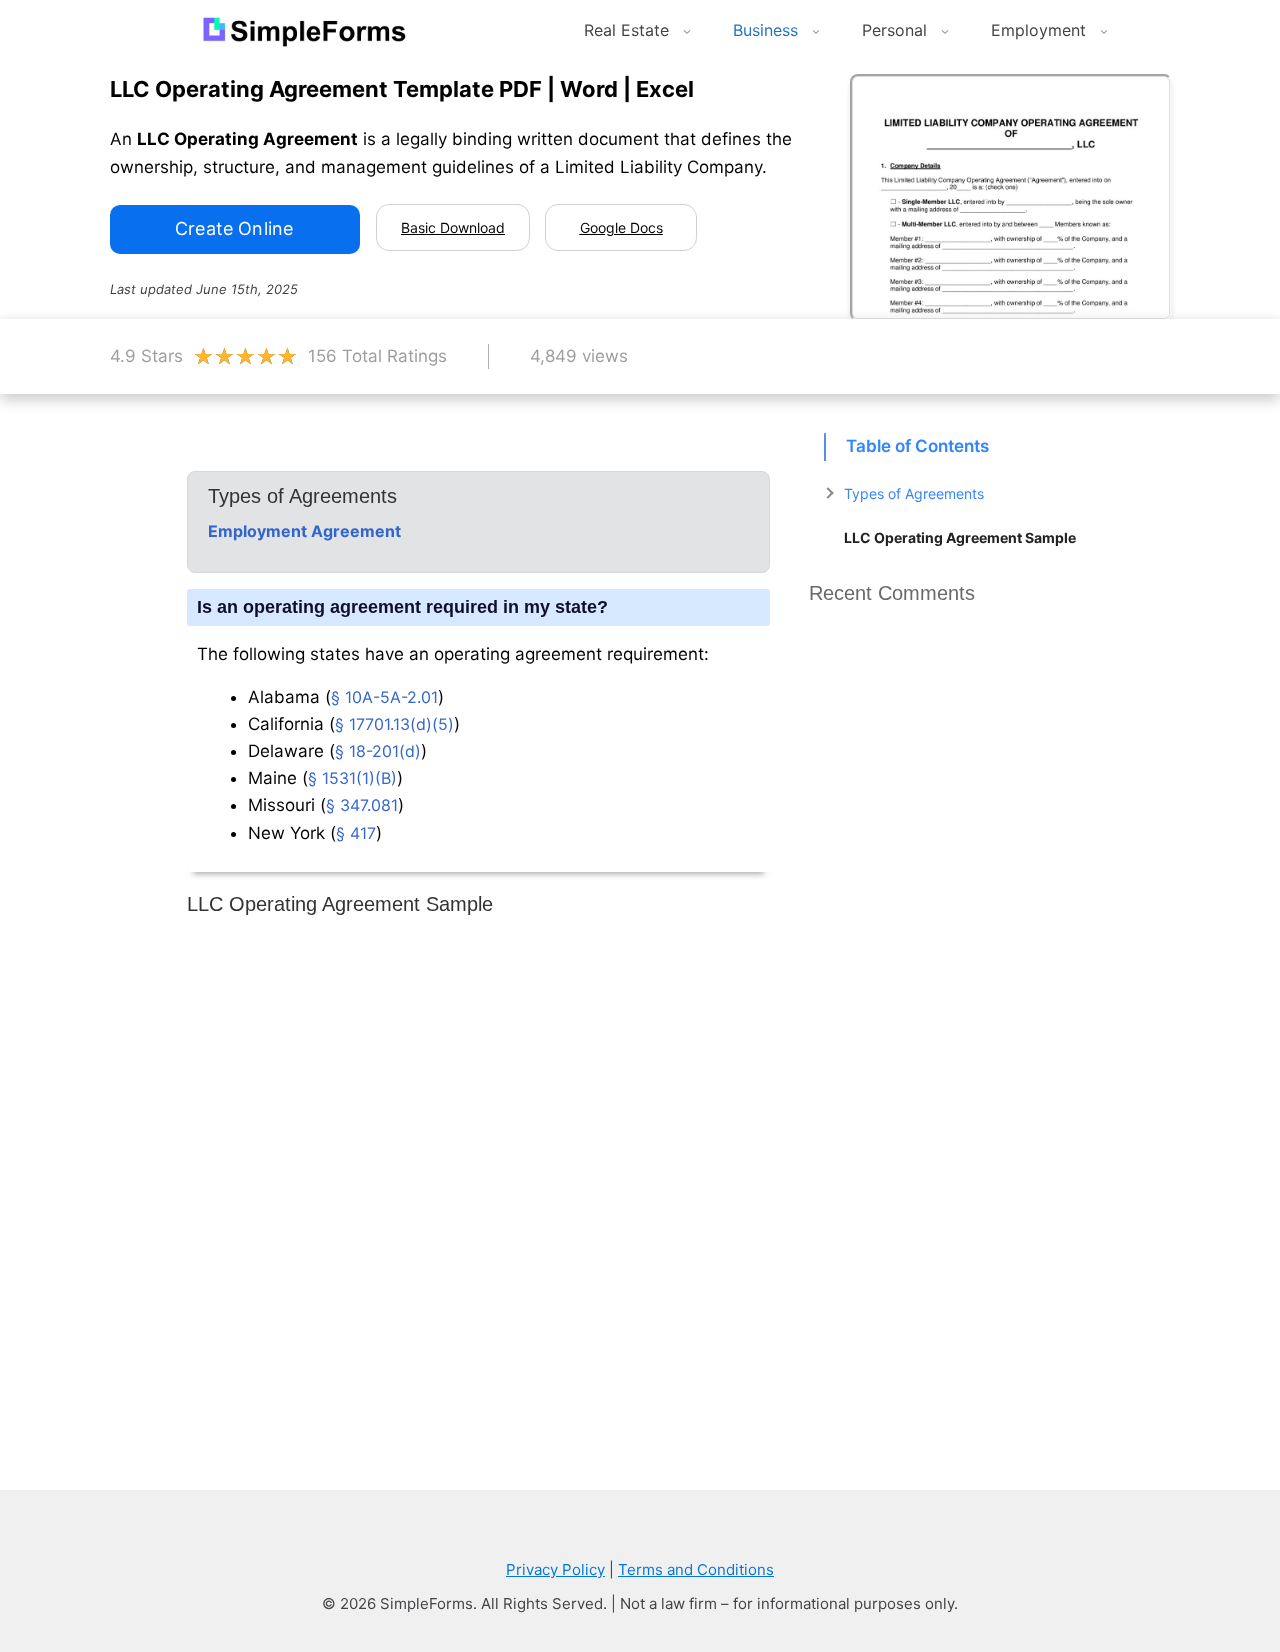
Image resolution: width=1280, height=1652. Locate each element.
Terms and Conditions (696, 1569)
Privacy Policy (555, 1569)
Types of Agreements (914, 493)
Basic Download (453, 227)
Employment (1038, 30)
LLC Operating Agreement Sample (960, 537)
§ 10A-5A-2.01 (384, 697)
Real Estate (626, 30)
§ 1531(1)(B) (352, 778)
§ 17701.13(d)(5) (394, 724)
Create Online (234, 228)
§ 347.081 (362, 805)
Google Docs (621, 227)
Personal (894, 30)
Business (765, 30)
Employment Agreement (304, 531)
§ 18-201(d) (378, 751)
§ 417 (356, 833)
